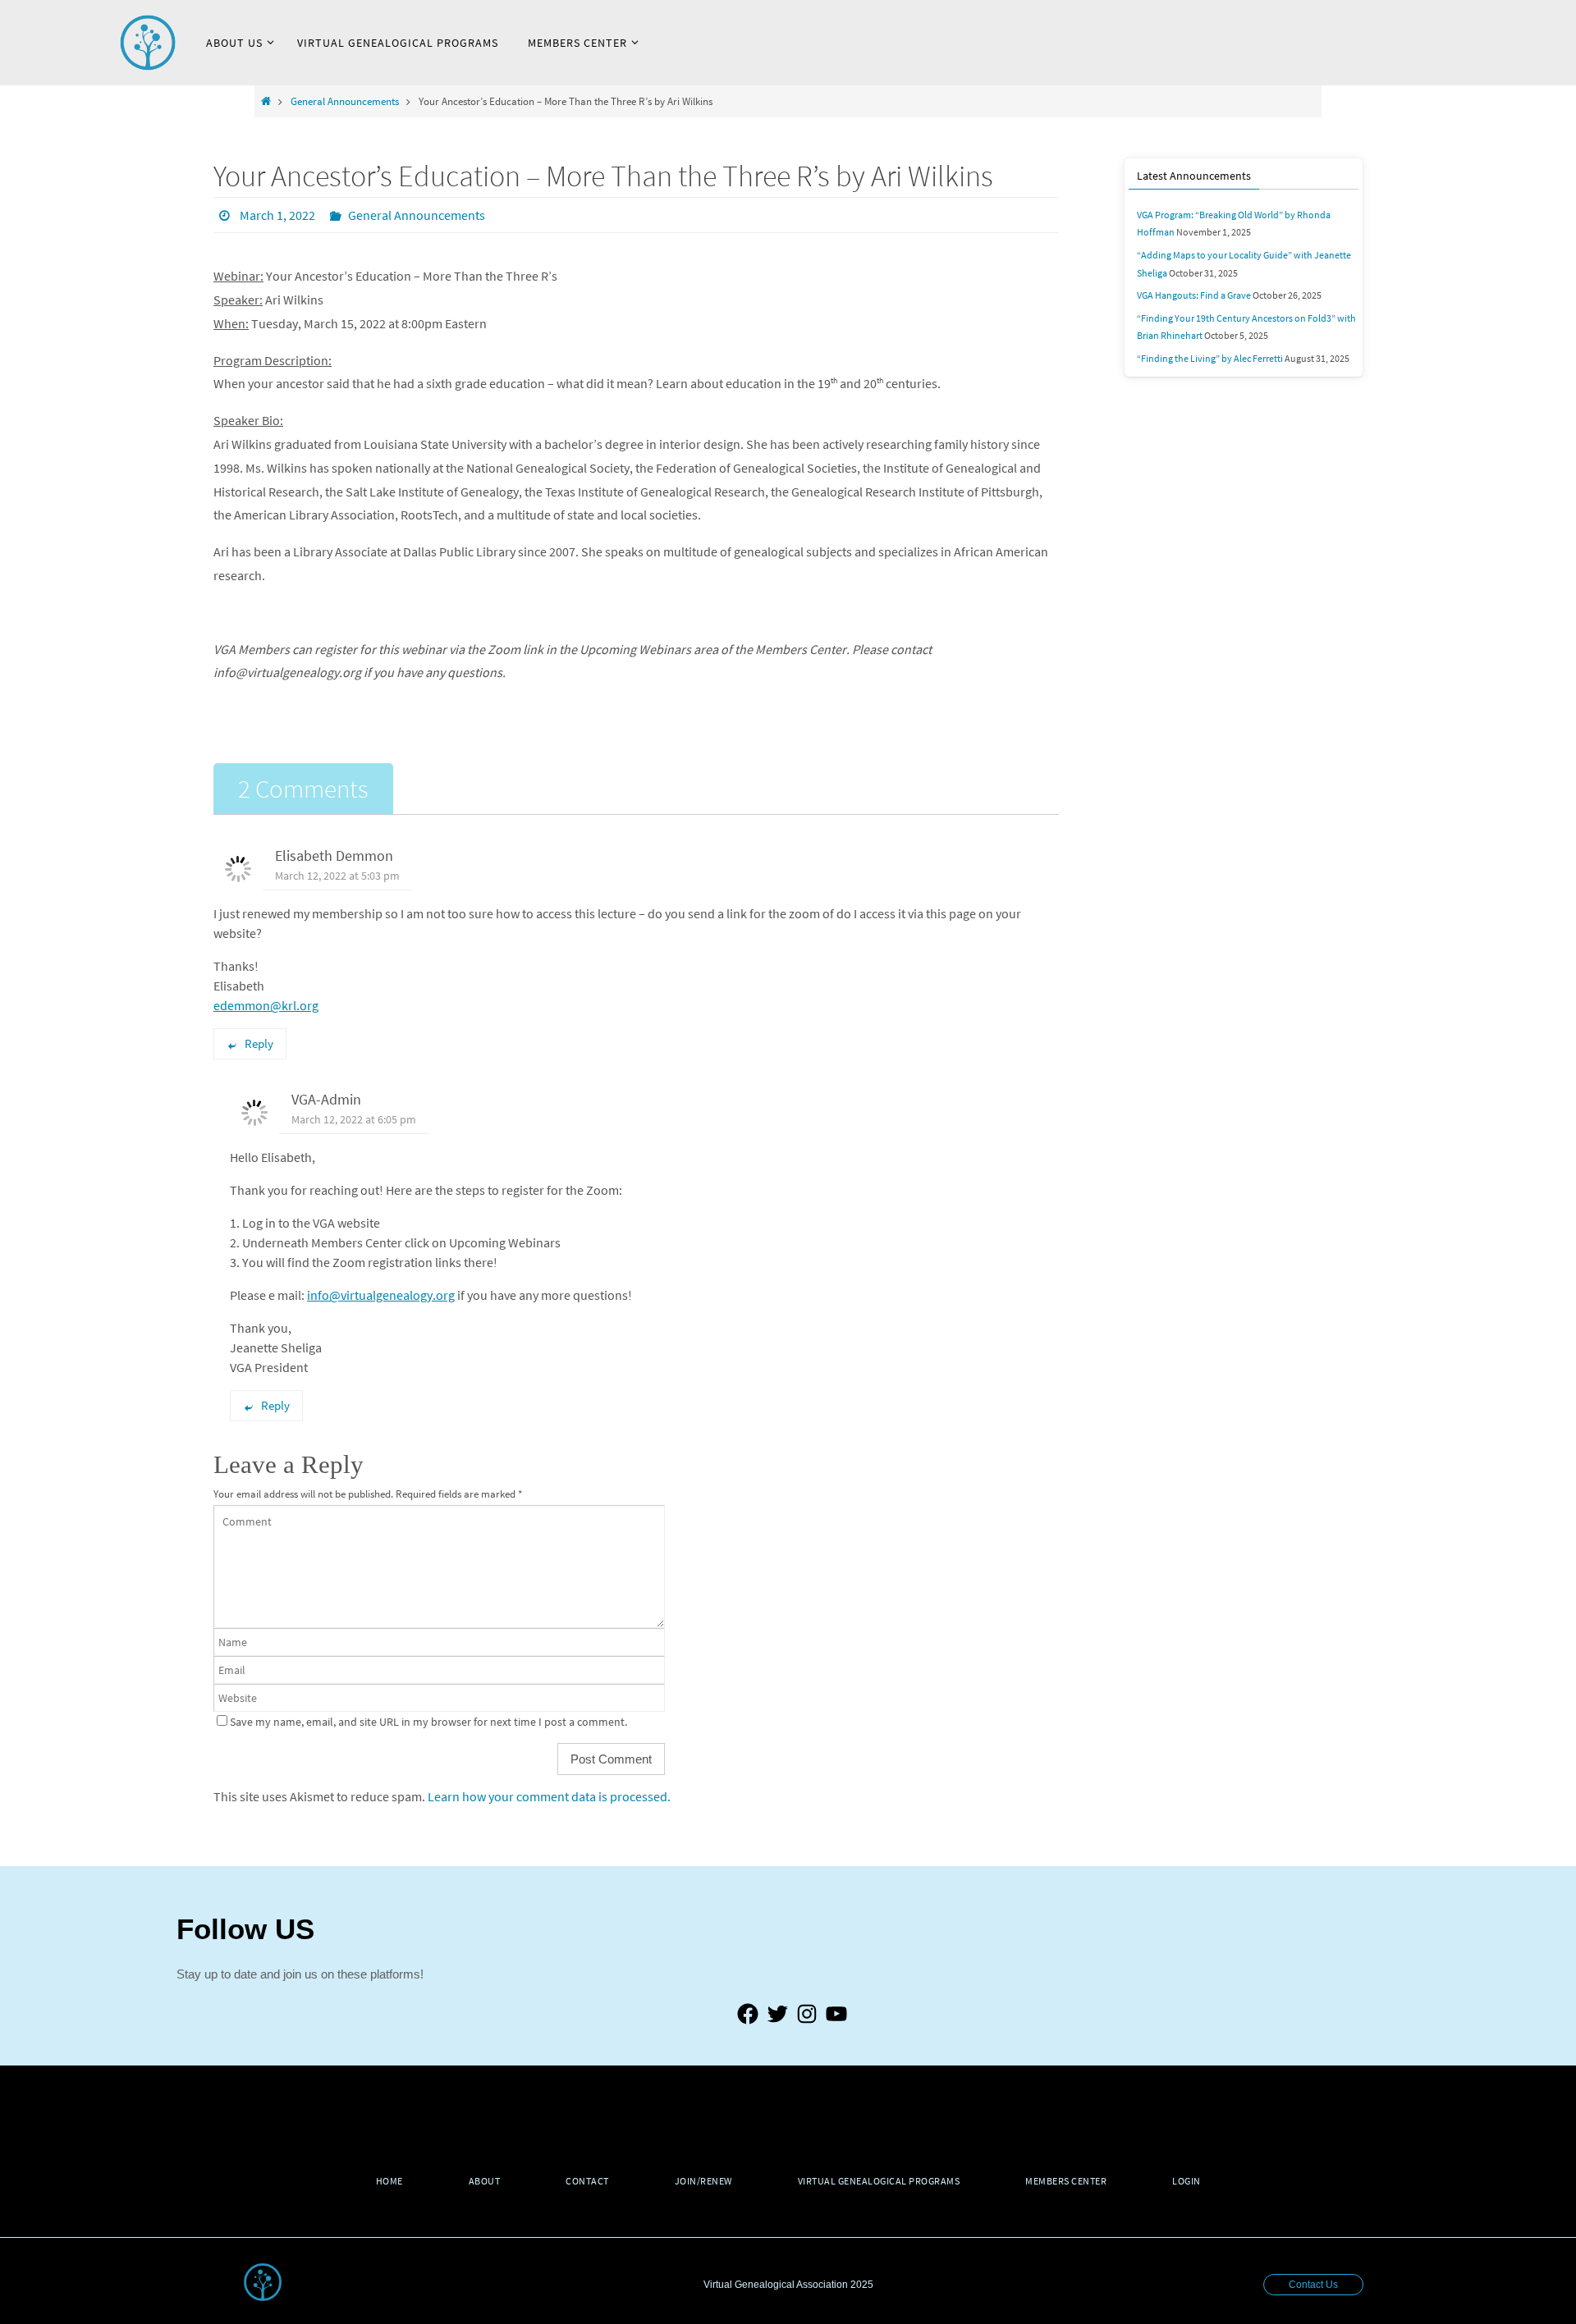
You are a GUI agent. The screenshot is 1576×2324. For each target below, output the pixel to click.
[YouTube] (836, 2023)
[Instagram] (807, 2023)
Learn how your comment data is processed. (549, 1796)
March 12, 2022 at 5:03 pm (337, 876)
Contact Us (1313, 2285)
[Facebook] (748, 2023)
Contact (587, 2181)
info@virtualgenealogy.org (381, 1295)
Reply (259, 1043)
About (485, 2181)
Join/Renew (703, 2181)
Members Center (1066, 2181)
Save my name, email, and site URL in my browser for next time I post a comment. (428, 1722)
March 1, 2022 (277, 215)
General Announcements (345, 101)
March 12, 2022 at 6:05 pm (354, 1119)
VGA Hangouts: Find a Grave (1194, 295)
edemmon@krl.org (266, 1005)
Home (389, 2181)
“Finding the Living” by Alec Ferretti (1210, 358)
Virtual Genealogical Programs (879, 2181)
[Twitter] (777, 2023)
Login (1187, 2181)
